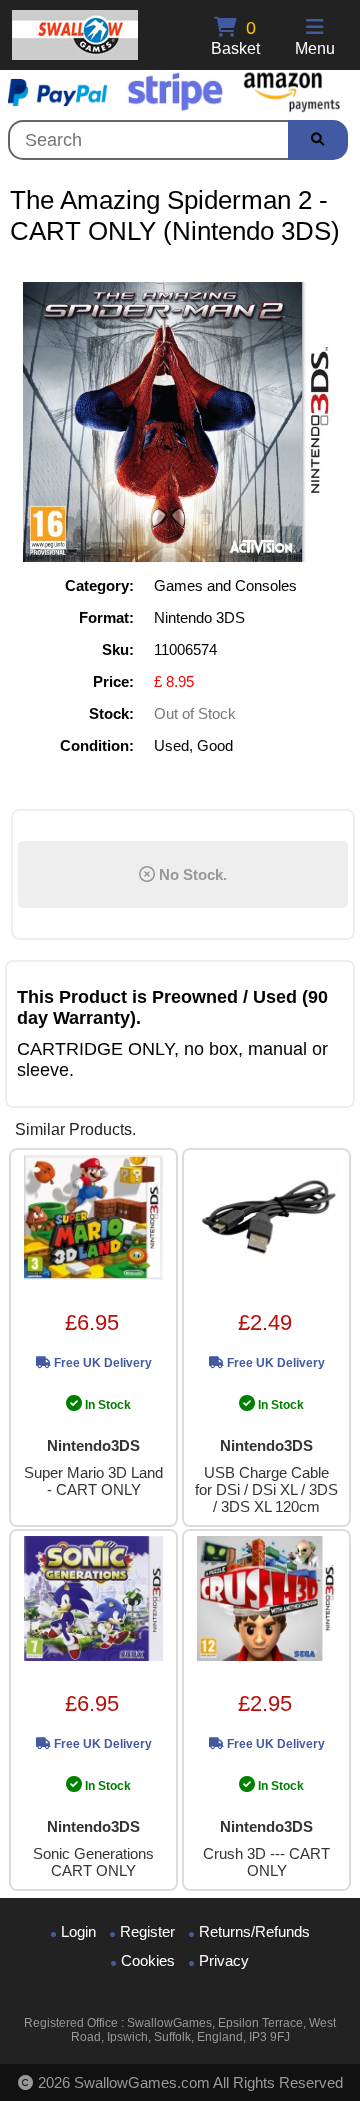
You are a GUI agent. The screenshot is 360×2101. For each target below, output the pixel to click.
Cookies (148, 1960)
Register (147, 1931)
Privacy (224, 1960)
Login (78, 1931)
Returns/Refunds (254, 1931)
